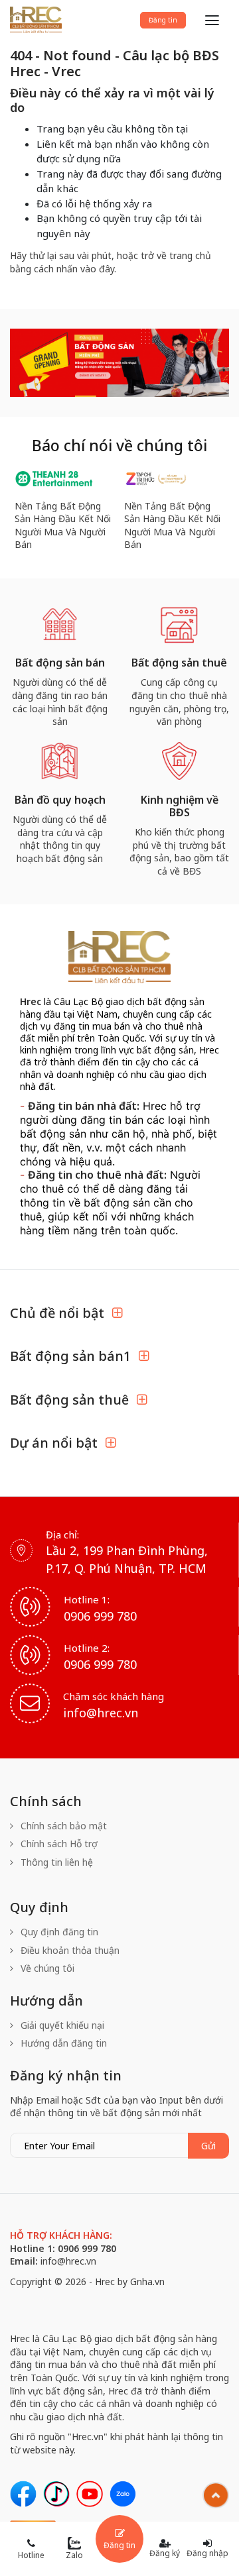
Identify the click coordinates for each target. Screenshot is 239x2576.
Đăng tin (163, 20)
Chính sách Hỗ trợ (58, 1844)
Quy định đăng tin (58, 1932)
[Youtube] (90, 2494)
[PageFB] (23, 2494)
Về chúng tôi (46, 1968)
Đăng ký (165, 2553)
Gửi (208, 2146)
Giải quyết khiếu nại (61, 2025)
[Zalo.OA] (123, 2494)
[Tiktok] (56, 2494)
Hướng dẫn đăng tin (62, 2043)
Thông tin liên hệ (55, 1862)
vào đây (97, 269)
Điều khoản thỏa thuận (69, 1950)
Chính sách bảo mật (62, 1826)
